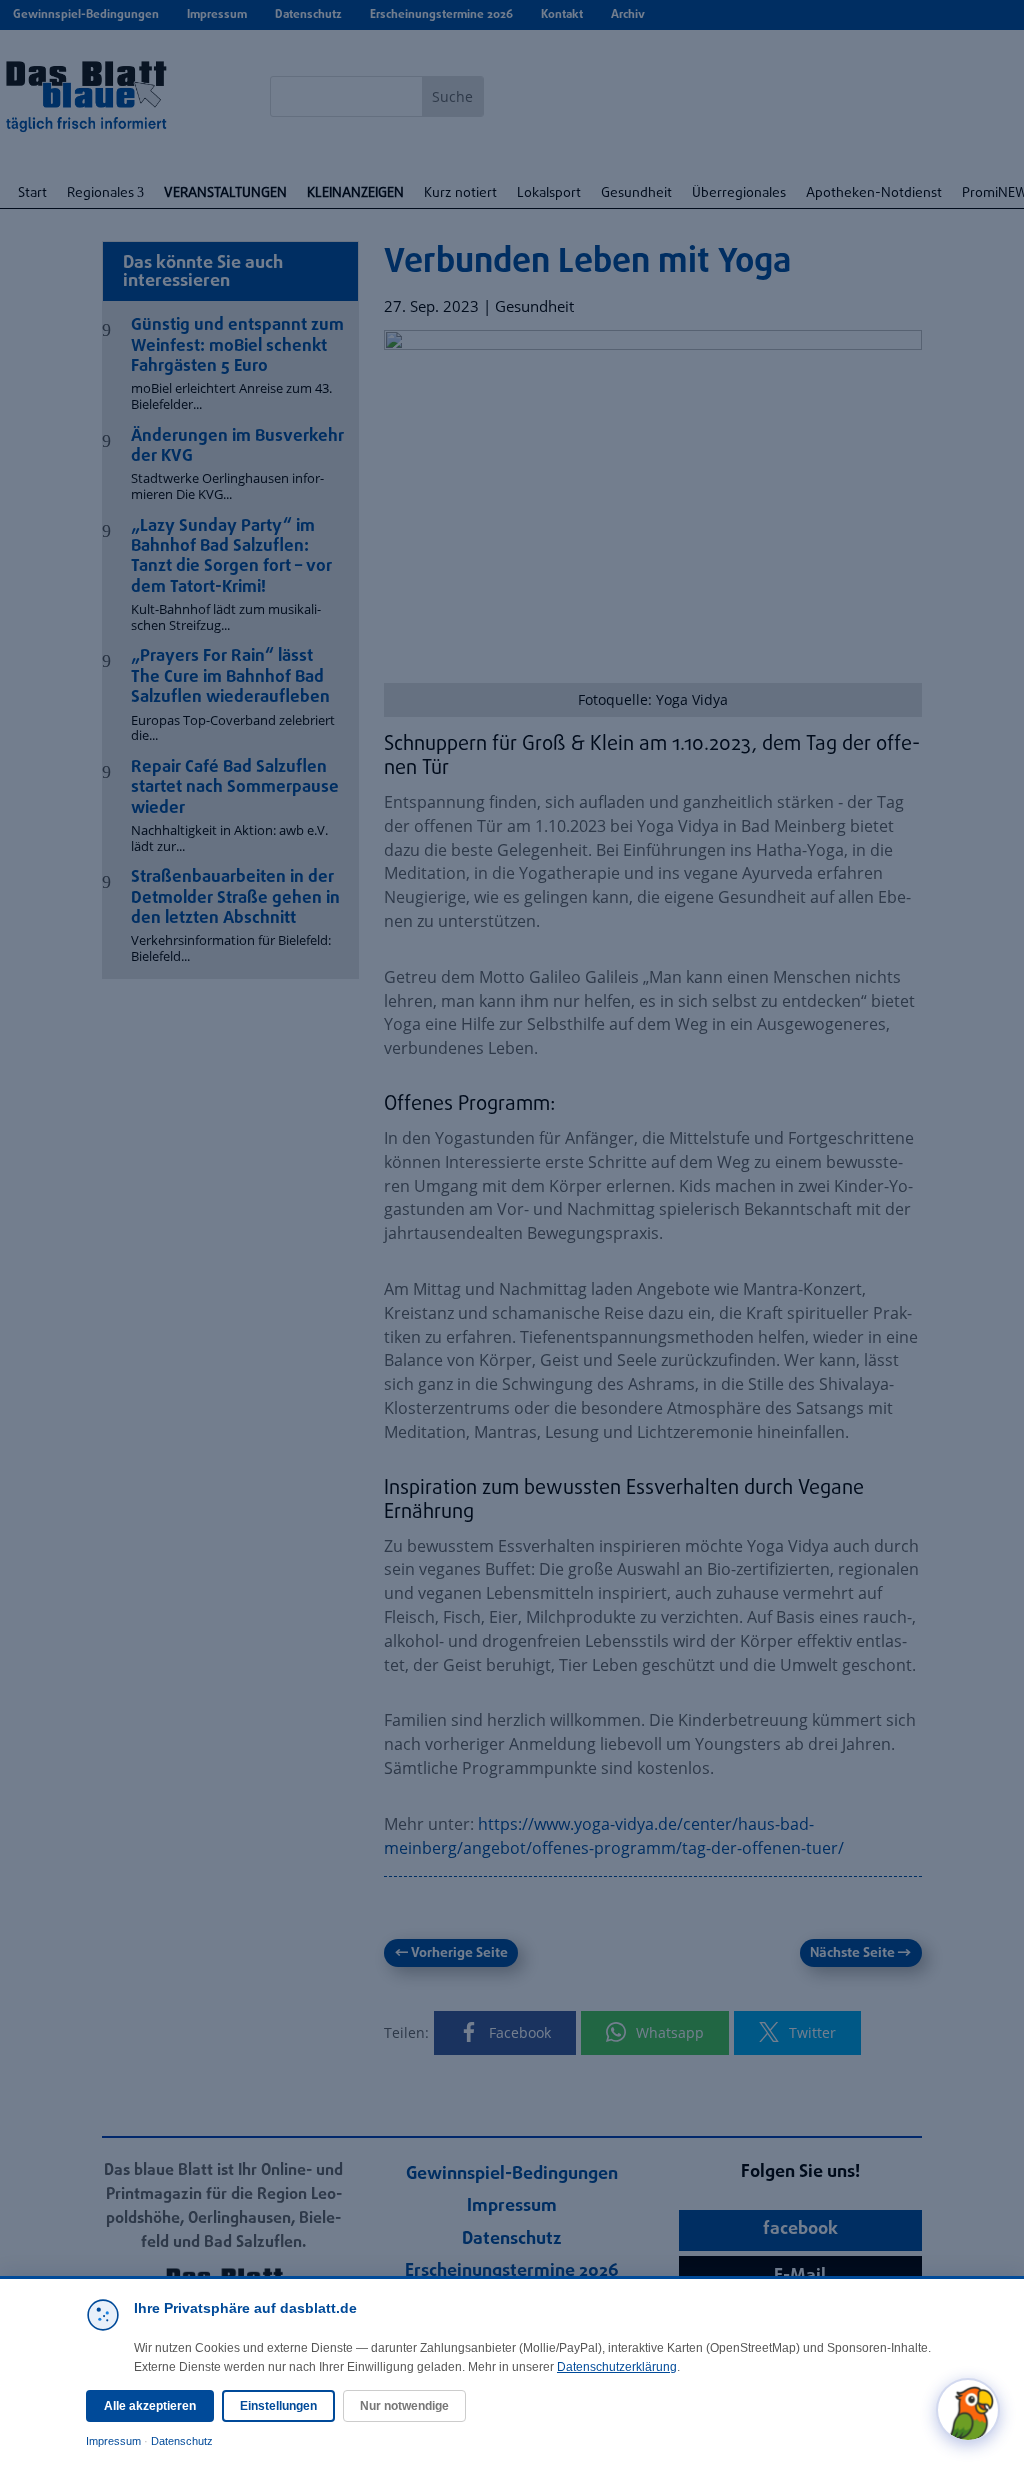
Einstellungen (278, 2406)
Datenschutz (182, 2441)
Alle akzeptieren (150, 2406)
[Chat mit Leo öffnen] (968, 2410)
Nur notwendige (404, 2406)
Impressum (113, 2441)
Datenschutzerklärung (617, 2367)
